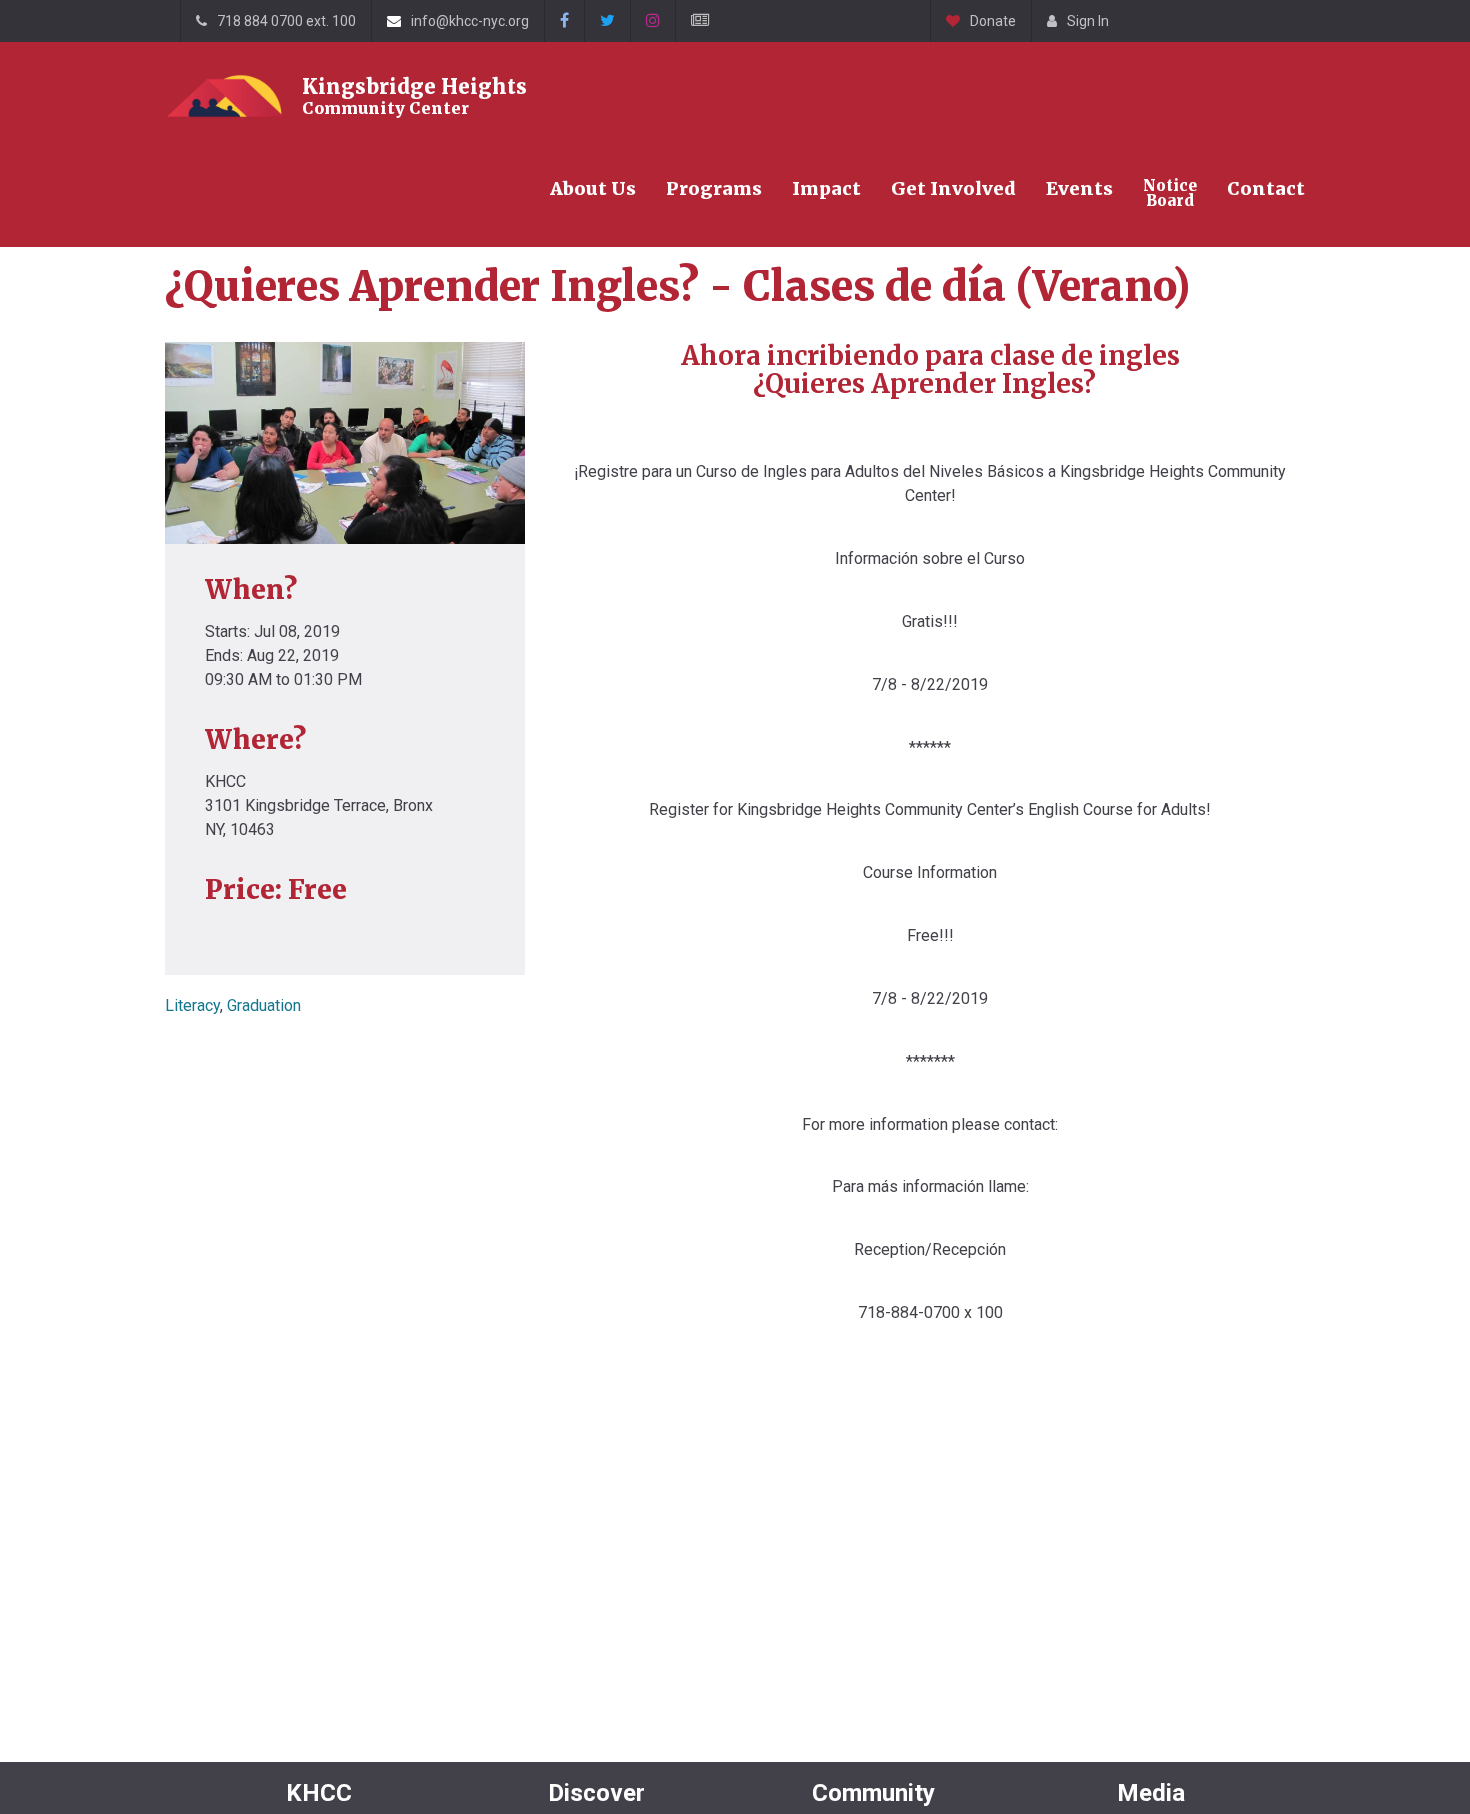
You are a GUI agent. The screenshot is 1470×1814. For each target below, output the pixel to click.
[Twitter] (607, 21)
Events (1079, 188)
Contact (1266, 188)
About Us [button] (593, 188)
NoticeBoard (1170, 193)
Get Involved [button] (953, 188)
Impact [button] (826, 188)
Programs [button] (714, 188)
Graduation (264, 1005)
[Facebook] (564, 21)
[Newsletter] (699, 21)
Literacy (192, 1005)
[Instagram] (652, 21)
